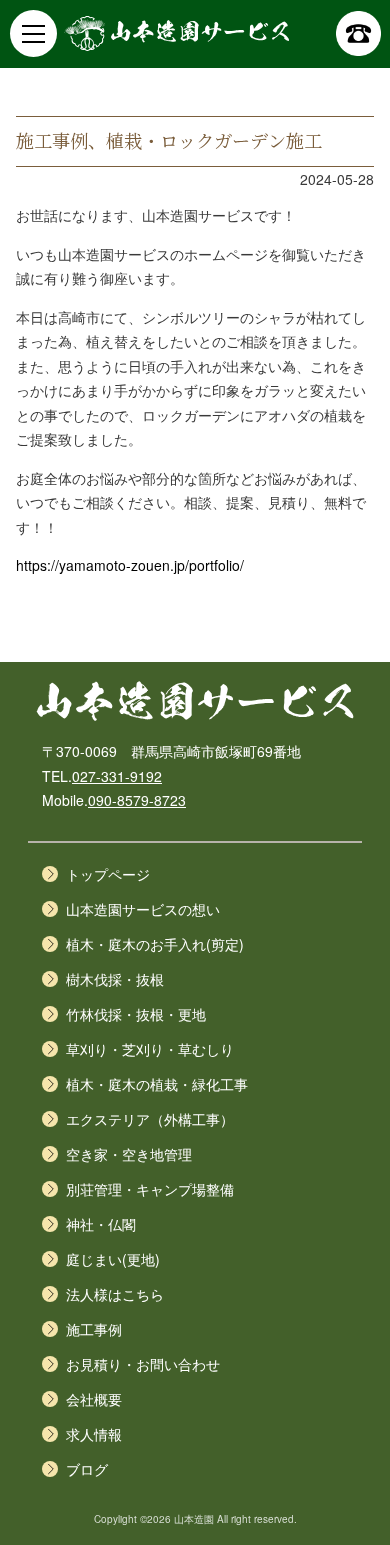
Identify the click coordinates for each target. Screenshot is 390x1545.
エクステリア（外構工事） (150, 1119)
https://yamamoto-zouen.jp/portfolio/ (130, 565)
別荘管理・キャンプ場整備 (150, 1189)
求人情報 (94, 1434)
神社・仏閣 (101, 1224)
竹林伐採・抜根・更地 (136, 1014)
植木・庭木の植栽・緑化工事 (157, 1084)
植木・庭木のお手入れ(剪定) (155, 944)
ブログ (87, 1469)
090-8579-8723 (137, 800)
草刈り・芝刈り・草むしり (150, 1049)
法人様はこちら (115, 1294)
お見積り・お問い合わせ (143, 1364)
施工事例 (94, 1329)
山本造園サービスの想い (143, 909)
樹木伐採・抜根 (115, 979)
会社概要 (94, 1399)
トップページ (108, 874)
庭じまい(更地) (113, 1259)
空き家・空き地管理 (129, 1154)
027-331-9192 (117, 776)
